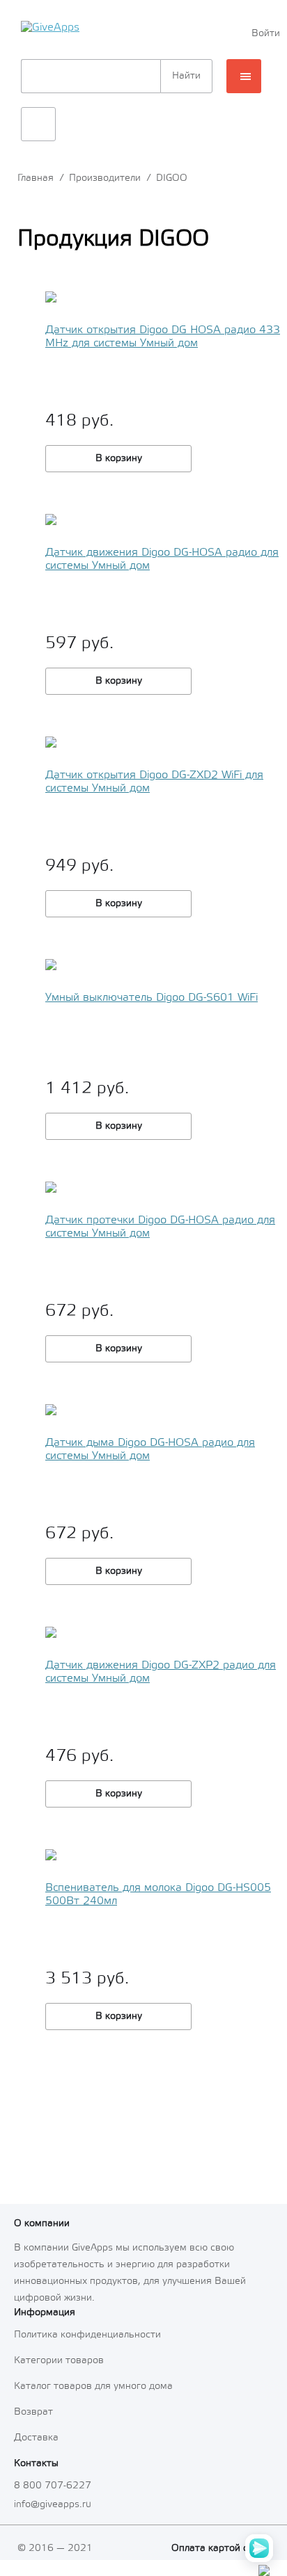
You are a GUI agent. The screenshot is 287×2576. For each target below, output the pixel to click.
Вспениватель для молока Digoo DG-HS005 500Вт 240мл (158, 1894)
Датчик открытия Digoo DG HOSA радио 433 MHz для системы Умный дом (163, 337)
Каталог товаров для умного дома (93, 2386)
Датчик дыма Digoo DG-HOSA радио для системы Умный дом (150, 1449)
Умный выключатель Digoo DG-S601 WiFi (152, 998)
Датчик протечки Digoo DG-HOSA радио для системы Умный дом (160, 1227)
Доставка (36, 2438)
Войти (264, 34)
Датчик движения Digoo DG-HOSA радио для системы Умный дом (162, 559)
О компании (42, 2224)
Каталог (244, 76)
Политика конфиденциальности (87, 2335)
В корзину (119, 459)
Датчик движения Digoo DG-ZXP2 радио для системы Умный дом (161, 1672)
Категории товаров (59, 2361)
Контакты (36, 2464)
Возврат (33, 2412)
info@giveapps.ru (53, 2505)
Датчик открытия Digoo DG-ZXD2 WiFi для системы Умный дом (154, 782)
